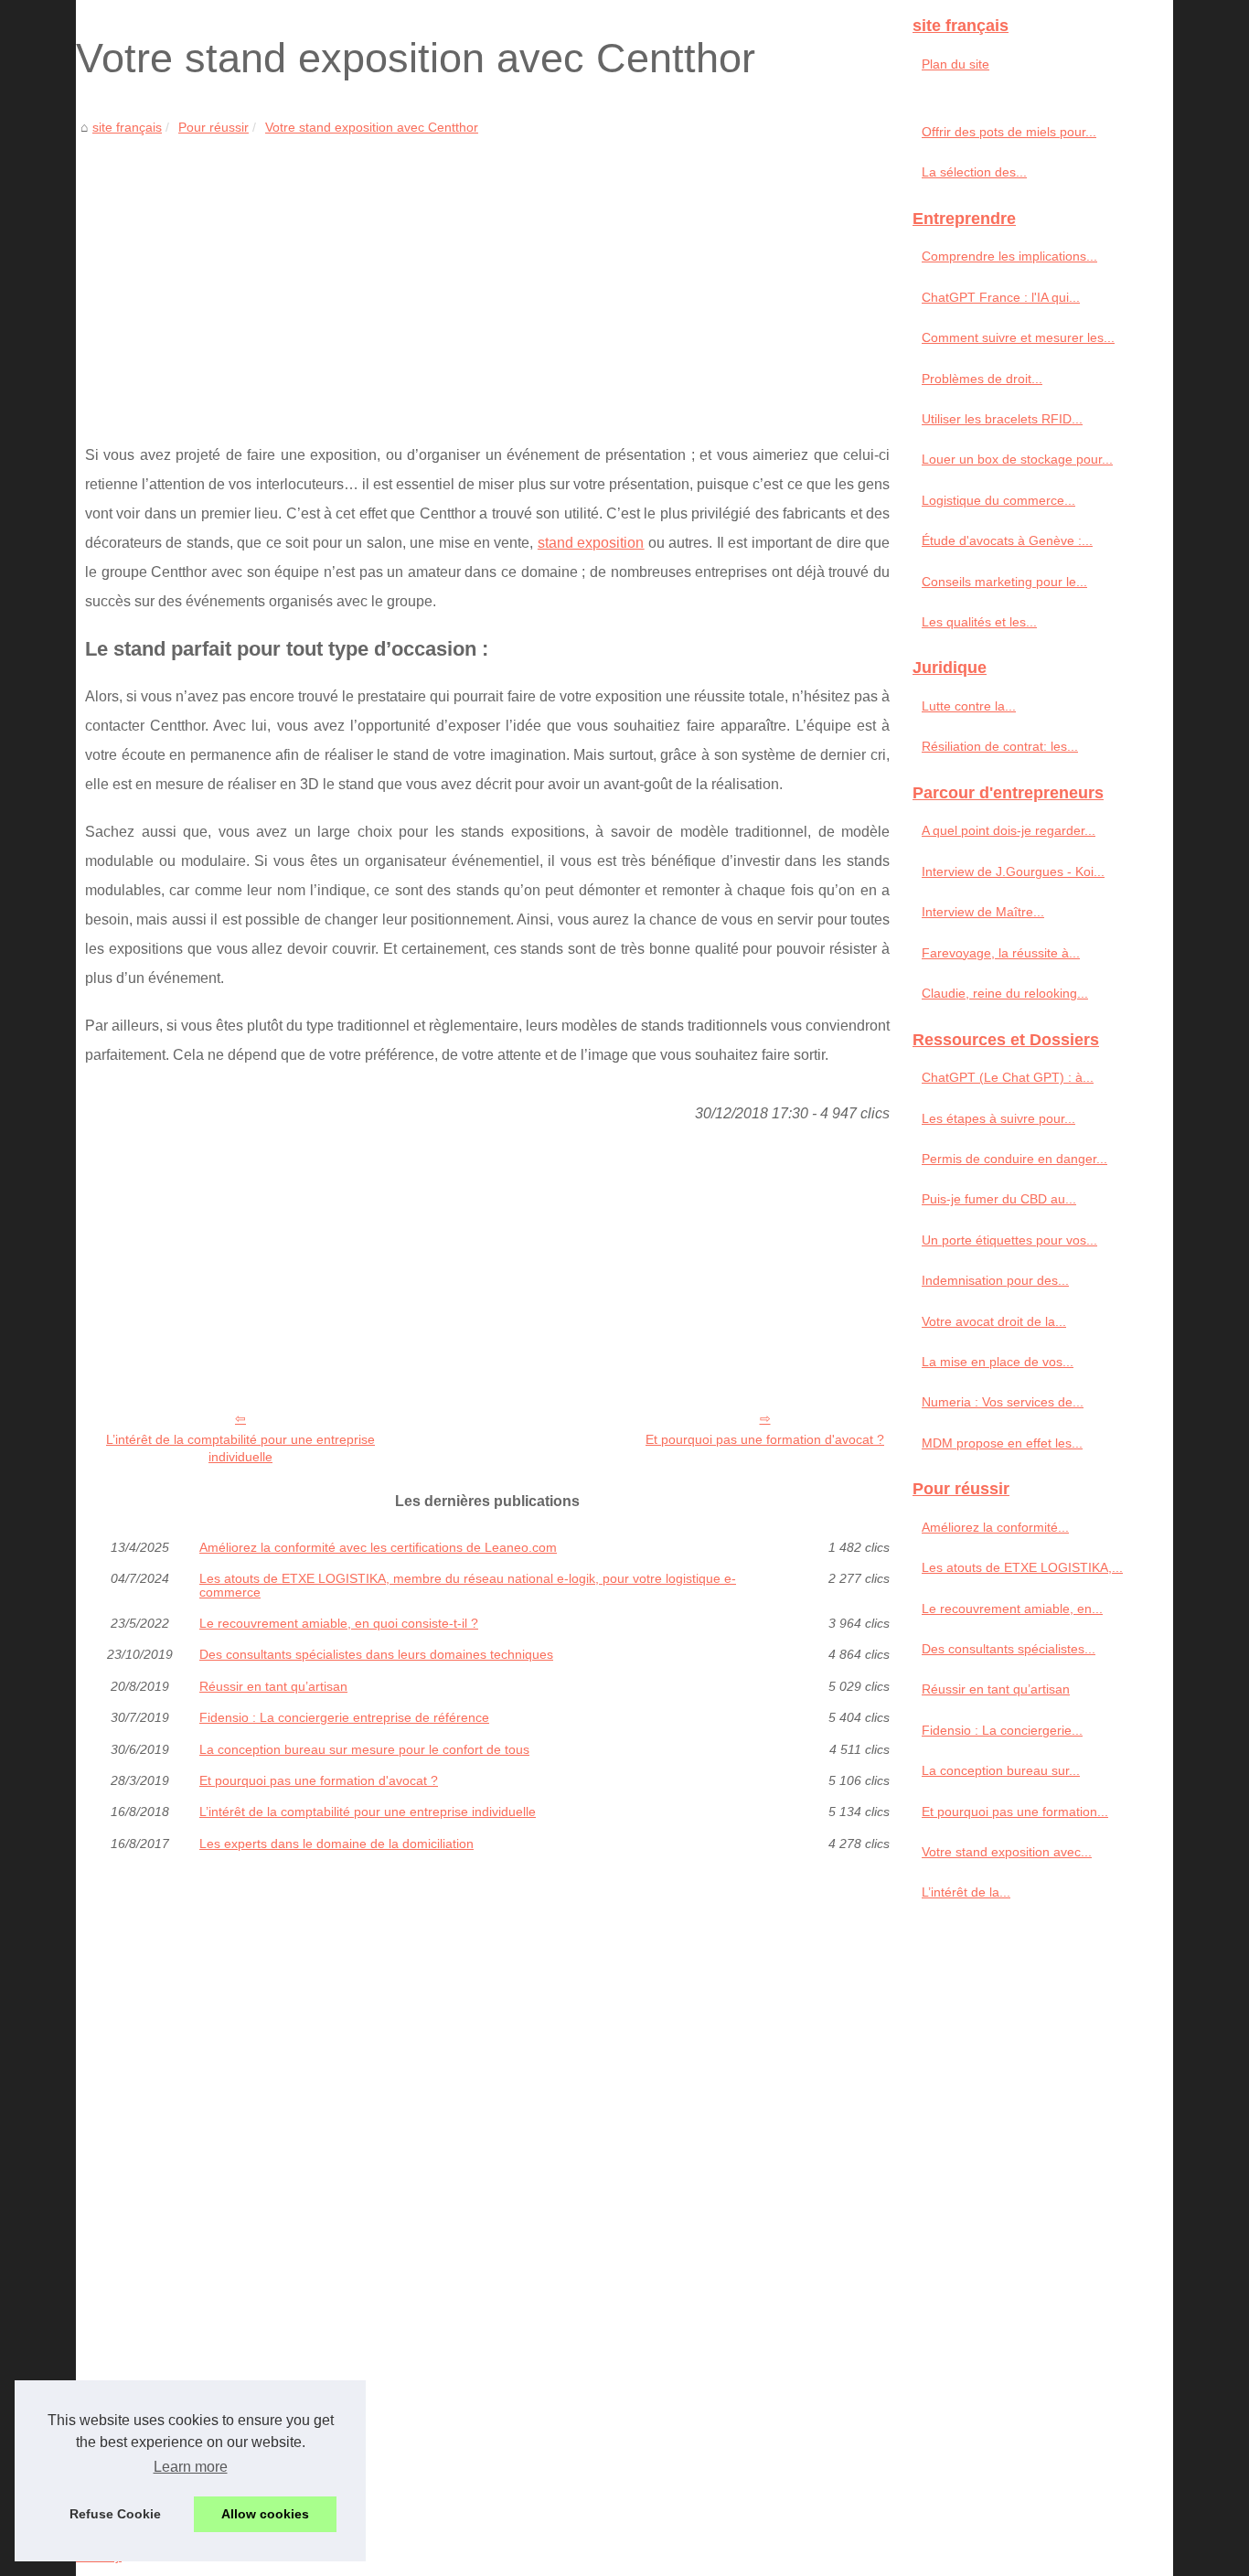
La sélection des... (974, 172)
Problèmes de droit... (982, 379)
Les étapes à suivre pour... (998, 1118)
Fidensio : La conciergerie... (1002, 1730)
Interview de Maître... (983, 912)
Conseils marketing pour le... (1004, 582)
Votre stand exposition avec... (1007, 1852)
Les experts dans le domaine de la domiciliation (336, 1844)
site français (127, 127)
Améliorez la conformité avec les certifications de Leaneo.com (378, 1547)
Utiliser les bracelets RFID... (1002, 419)
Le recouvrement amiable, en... (1012, 1609)
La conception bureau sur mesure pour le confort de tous (364, 1749)
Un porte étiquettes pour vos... (1009, 1240)
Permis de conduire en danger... (1014, 1159)
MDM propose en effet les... (1002, 1443)
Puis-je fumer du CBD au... (999, 1199)
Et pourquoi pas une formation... (1015, 1812)
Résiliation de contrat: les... (1000, 746)
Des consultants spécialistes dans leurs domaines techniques (376, 1654)
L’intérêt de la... (966, 1892)
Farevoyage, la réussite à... (1001, 953)
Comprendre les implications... (1009, 256)
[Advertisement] (487, 276)
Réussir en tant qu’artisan (273, 1686)
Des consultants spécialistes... (1009, 1649)
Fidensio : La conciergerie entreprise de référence (344, 1717)
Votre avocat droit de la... (994, 1321)
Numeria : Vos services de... (1003, 1402)
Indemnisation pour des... (995, 1280)
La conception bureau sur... (1001, 1770)
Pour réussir (214, 127)
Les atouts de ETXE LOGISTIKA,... (1022, 1567)
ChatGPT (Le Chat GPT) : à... (1008, 1077)
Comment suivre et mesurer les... (1018, 337)
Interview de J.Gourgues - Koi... (1013, 871)
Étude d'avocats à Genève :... (1007, 540)
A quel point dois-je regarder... (1009, 830)
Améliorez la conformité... (995, 1527)
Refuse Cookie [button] (115, 2514)
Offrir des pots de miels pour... (1009, 132)
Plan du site (955, 64)
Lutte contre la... (969, 706)
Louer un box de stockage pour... (1017, 459)
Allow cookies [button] (265, 2514)
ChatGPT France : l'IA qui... (1001, 297)
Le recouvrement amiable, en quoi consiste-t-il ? (339, 1623)
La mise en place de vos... (998, 1362)
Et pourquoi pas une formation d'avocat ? (765, 1439)
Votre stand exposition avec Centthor (372, 127)
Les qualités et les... (979, 622)
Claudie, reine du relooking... (1005, 993)
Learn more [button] (191, 2467)
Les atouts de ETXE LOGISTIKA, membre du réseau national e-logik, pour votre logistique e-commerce (468, 1585)
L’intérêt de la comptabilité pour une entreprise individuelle (240, 1448)
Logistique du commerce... (998, 500)
